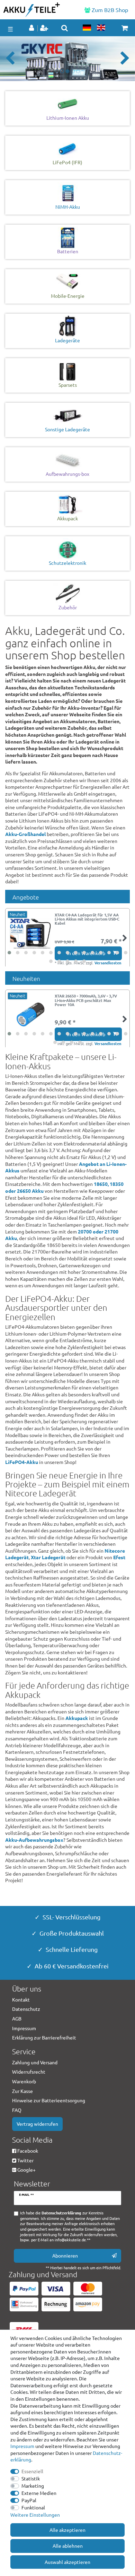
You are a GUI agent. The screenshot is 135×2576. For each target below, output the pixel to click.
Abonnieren (65, 2255)
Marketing (33, 2486)
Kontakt (21, 1999)
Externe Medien (39, 2493)
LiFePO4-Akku (22, 1462)
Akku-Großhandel (25, 834)
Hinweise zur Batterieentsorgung (49, 2100)
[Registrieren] (45, 28)
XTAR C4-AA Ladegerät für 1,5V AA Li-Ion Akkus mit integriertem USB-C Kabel (87, 919)
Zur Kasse (22, 2091)
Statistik (31, 2478)
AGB (17, 2018)
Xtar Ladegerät (48, 1557)
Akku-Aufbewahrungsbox (34, 1840)
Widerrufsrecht (29, 2072)
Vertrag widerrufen (37, 2124)
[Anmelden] (32, 28)
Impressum (22, 2446)
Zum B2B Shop (109, 10)
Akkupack (77, 1718)
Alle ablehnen (68, 2546)
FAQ (17, 2110)
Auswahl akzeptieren (67, 2562)
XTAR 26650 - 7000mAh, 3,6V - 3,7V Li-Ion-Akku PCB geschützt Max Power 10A (86, 1000)
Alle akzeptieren (67, 2530)
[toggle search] (65, 28)
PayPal (29, 2500)
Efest (119, 1557)
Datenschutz (26, 2009)
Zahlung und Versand (35, 2062)
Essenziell (32, 2471)
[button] (10, 59)
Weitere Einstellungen (35, 2515)
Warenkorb (24, 2081)
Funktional (33, 2507)
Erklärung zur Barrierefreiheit (44, 2037)
